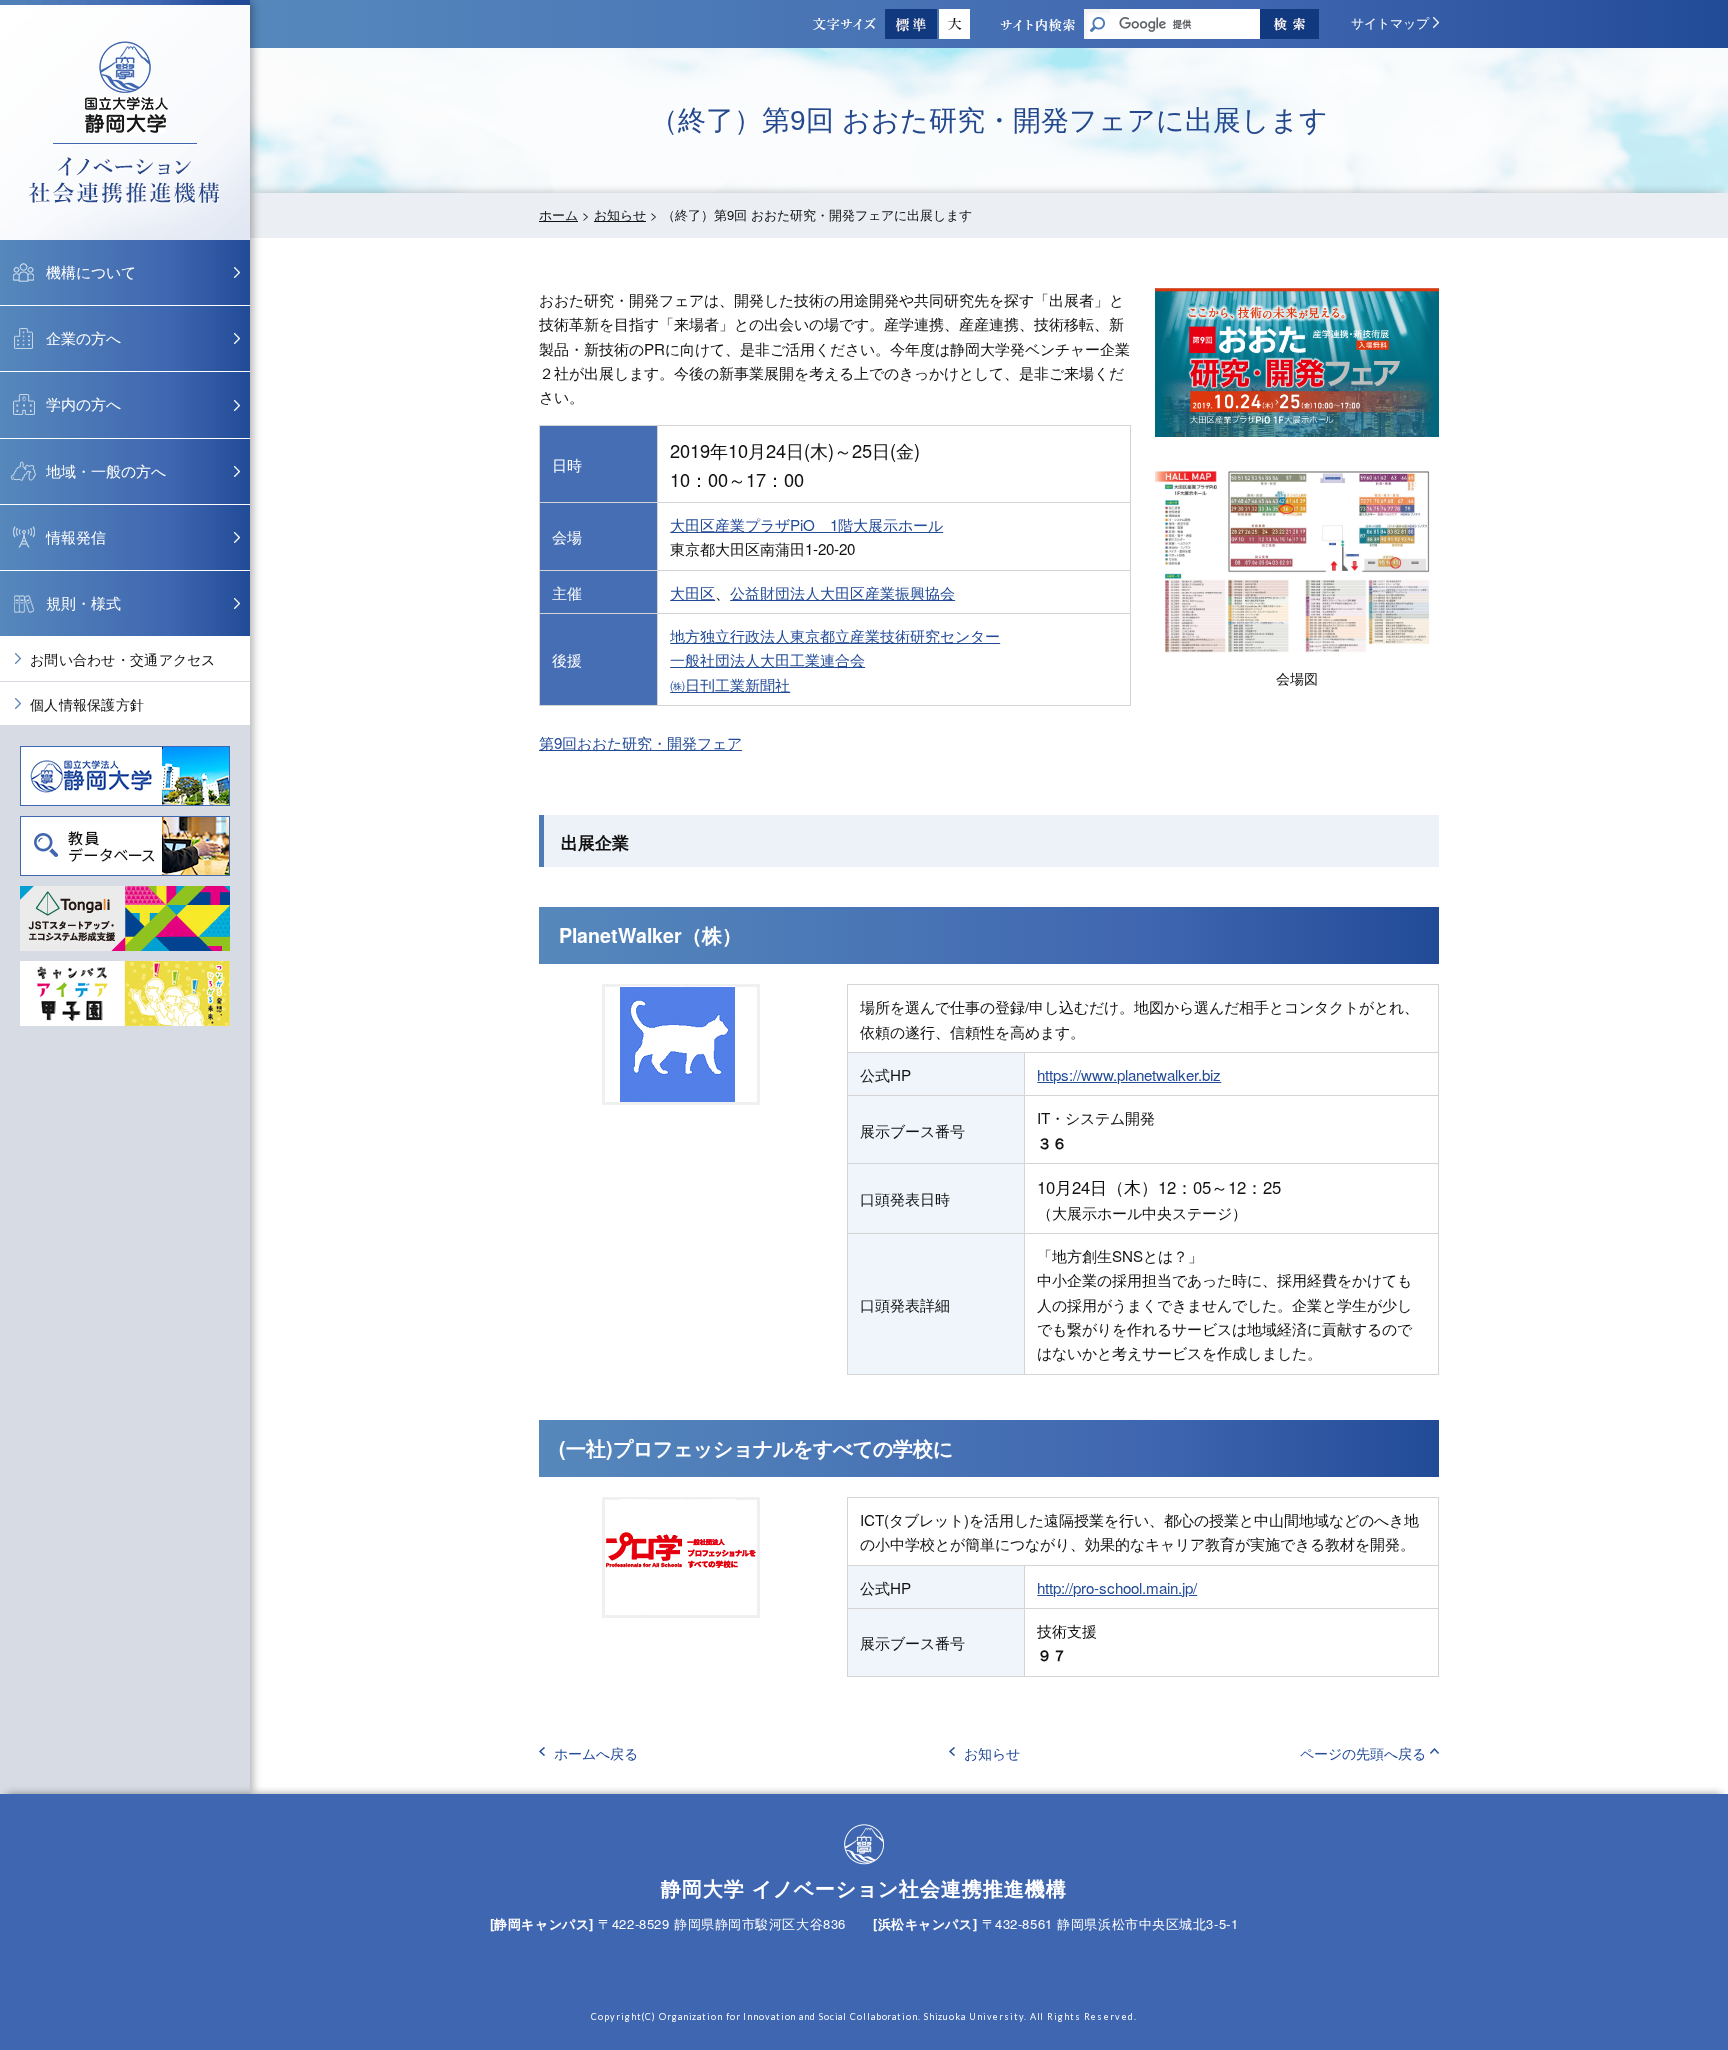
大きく (954, 24)
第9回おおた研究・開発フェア (640, 742)
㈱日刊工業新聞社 (730, 684)
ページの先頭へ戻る (1363, 1753)
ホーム (558, 214)
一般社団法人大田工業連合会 (767, 659)
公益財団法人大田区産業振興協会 (842, 592)
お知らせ (620, 214)
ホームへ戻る (596, 1753)
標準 (911, 24)
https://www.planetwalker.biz (1129, 1074)
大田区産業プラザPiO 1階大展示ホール (806, 524)
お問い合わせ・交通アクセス (123, 659)
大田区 (692, 592)
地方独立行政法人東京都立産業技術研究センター (835, 635)
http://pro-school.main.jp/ (1117, 1587)
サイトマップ (1390, 22)
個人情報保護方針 (87, 704)
